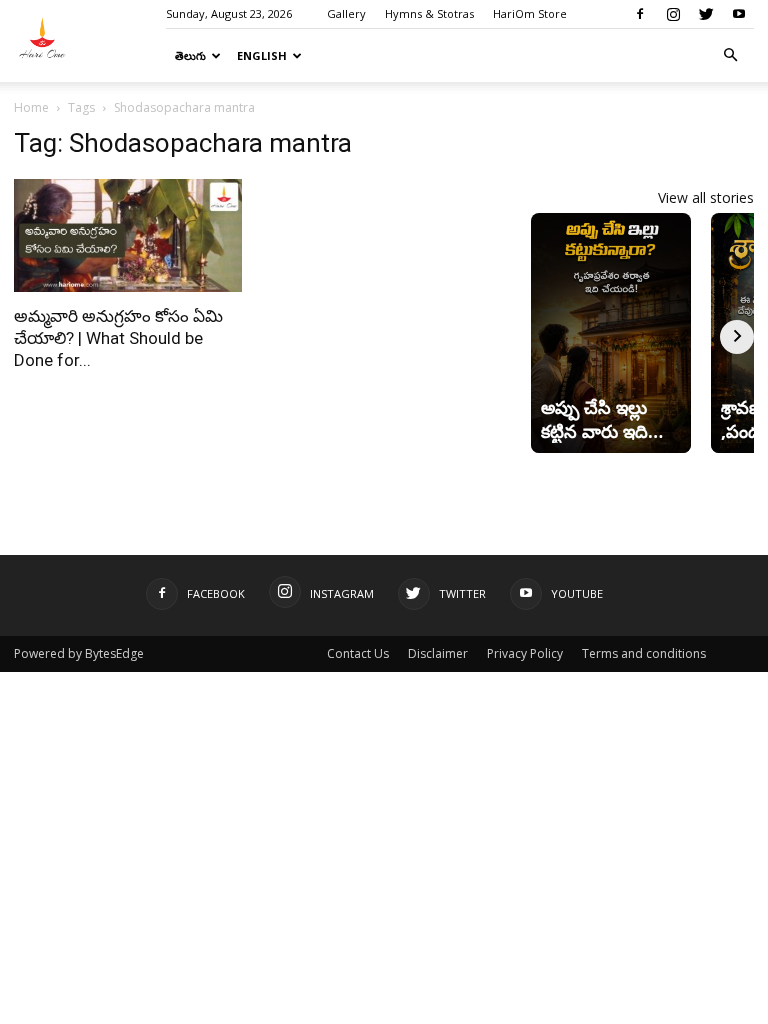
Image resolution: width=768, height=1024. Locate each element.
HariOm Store (530, 13)
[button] (730, 55)
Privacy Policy (525, 653)
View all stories (706, 197)
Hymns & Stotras (429, 13)
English (262, 55)
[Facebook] (640, 14)
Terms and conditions (644, 653)
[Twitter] (706, 14)
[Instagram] (673, 14)
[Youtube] (739, 14)
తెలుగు (190, 55)
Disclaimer (438, 653)
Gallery (346, 13)
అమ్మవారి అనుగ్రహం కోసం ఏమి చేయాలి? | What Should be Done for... (118, 338)
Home (31, 107)
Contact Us (358, 653)
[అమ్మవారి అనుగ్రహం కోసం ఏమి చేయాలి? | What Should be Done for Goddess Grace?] (128, 235)
